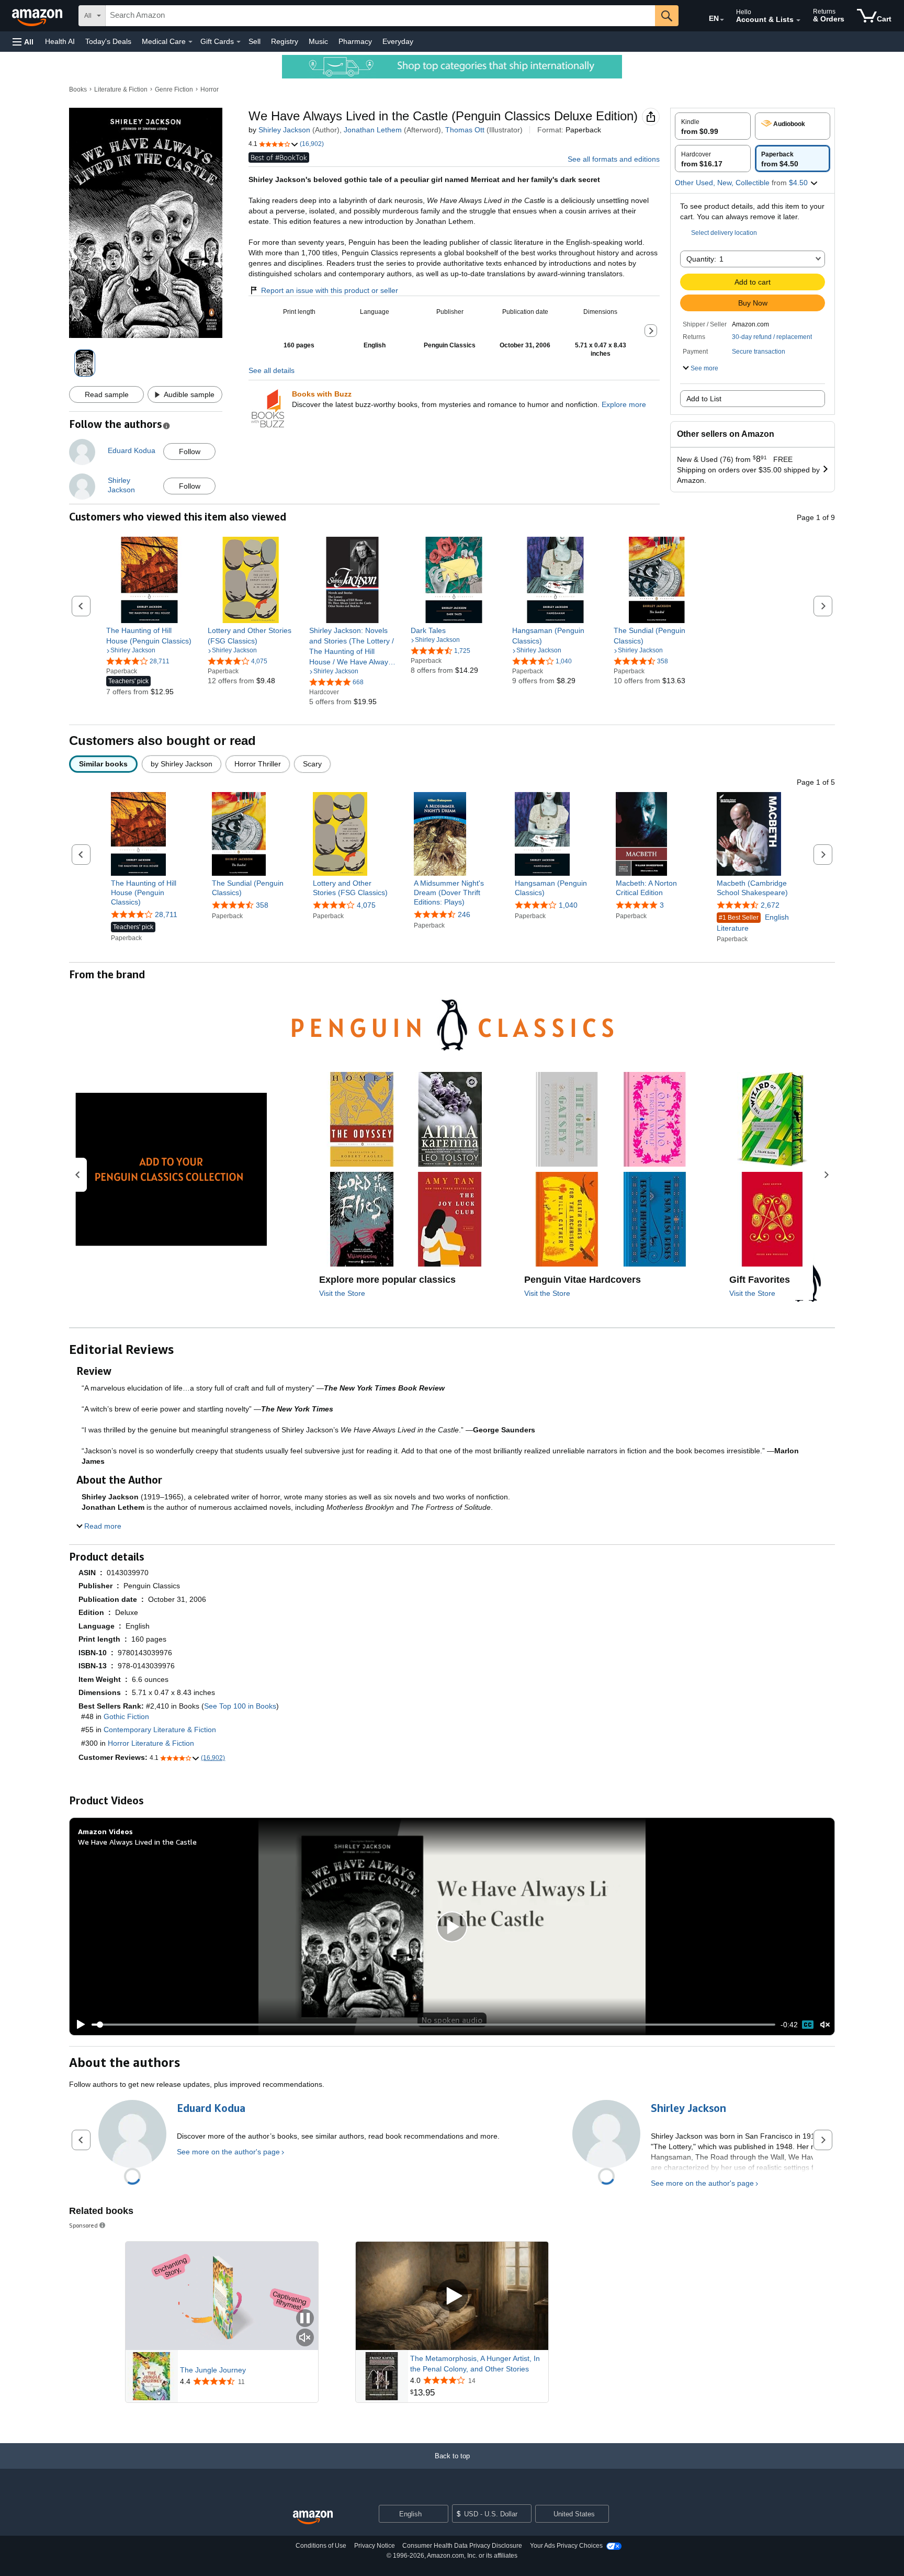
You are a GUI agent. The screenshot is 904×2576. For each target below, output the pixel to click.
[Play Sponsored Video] (452, 2296)
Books (78, 89)
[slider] (433, 2025)
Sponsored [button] (83, 2225)
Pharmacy (355, 41)
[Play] (78, 2025)
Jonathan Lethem (373, 130)
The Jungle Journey (213, 2370)
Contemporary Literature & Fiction (160, 1730)
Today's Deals (108, 41)
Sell (255, 41)
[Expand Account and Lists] (798, 20)
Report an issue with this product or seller (330, 290)
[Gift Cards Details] (239, 42)
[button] (23, 42)
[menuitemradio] (808, 2025)
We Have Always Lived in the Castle (137, 1842)
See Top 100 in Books (240, 1706)
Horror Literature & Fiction (151, 1743)
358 (262, 905)
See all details (272, 370)
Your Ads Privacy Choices (566, 2546)
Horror (210, 89)
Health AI (60, 41)
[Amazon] (38, 16)
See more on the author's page (228, 2152)
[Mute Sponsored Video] (305, 2338)
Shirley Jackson (284, 130)
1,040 (568, 905)
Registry (285, 41)
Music (318, 41)
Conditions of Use (321, 2546)
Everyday (398, 41)
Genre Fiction (174, 89)
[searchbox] (380, 16)
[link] (149, 636)
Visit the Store (342, 1293)
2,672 (770, 905)
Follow (190, 451)
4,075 (366, 905)
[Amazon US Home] (313, 2518)
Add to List (704, 399)
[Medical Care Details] (190, 42)
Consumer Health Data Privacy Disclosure (462, 2546)
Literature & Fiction (121, 89)
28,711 (166, 914)
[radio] (713, 126)
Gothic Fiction (126, 1716)
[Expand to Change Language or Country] (722, 20)
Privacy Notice (375, 2546)
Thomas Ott (465, 130)
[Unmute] (825, 2025)
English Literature (753, 923)
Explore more (624, 404)
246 (464, 914)
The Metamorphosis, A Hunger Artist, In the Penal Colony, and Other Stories (475, 2364)
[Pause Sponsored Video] (305, 2319)
